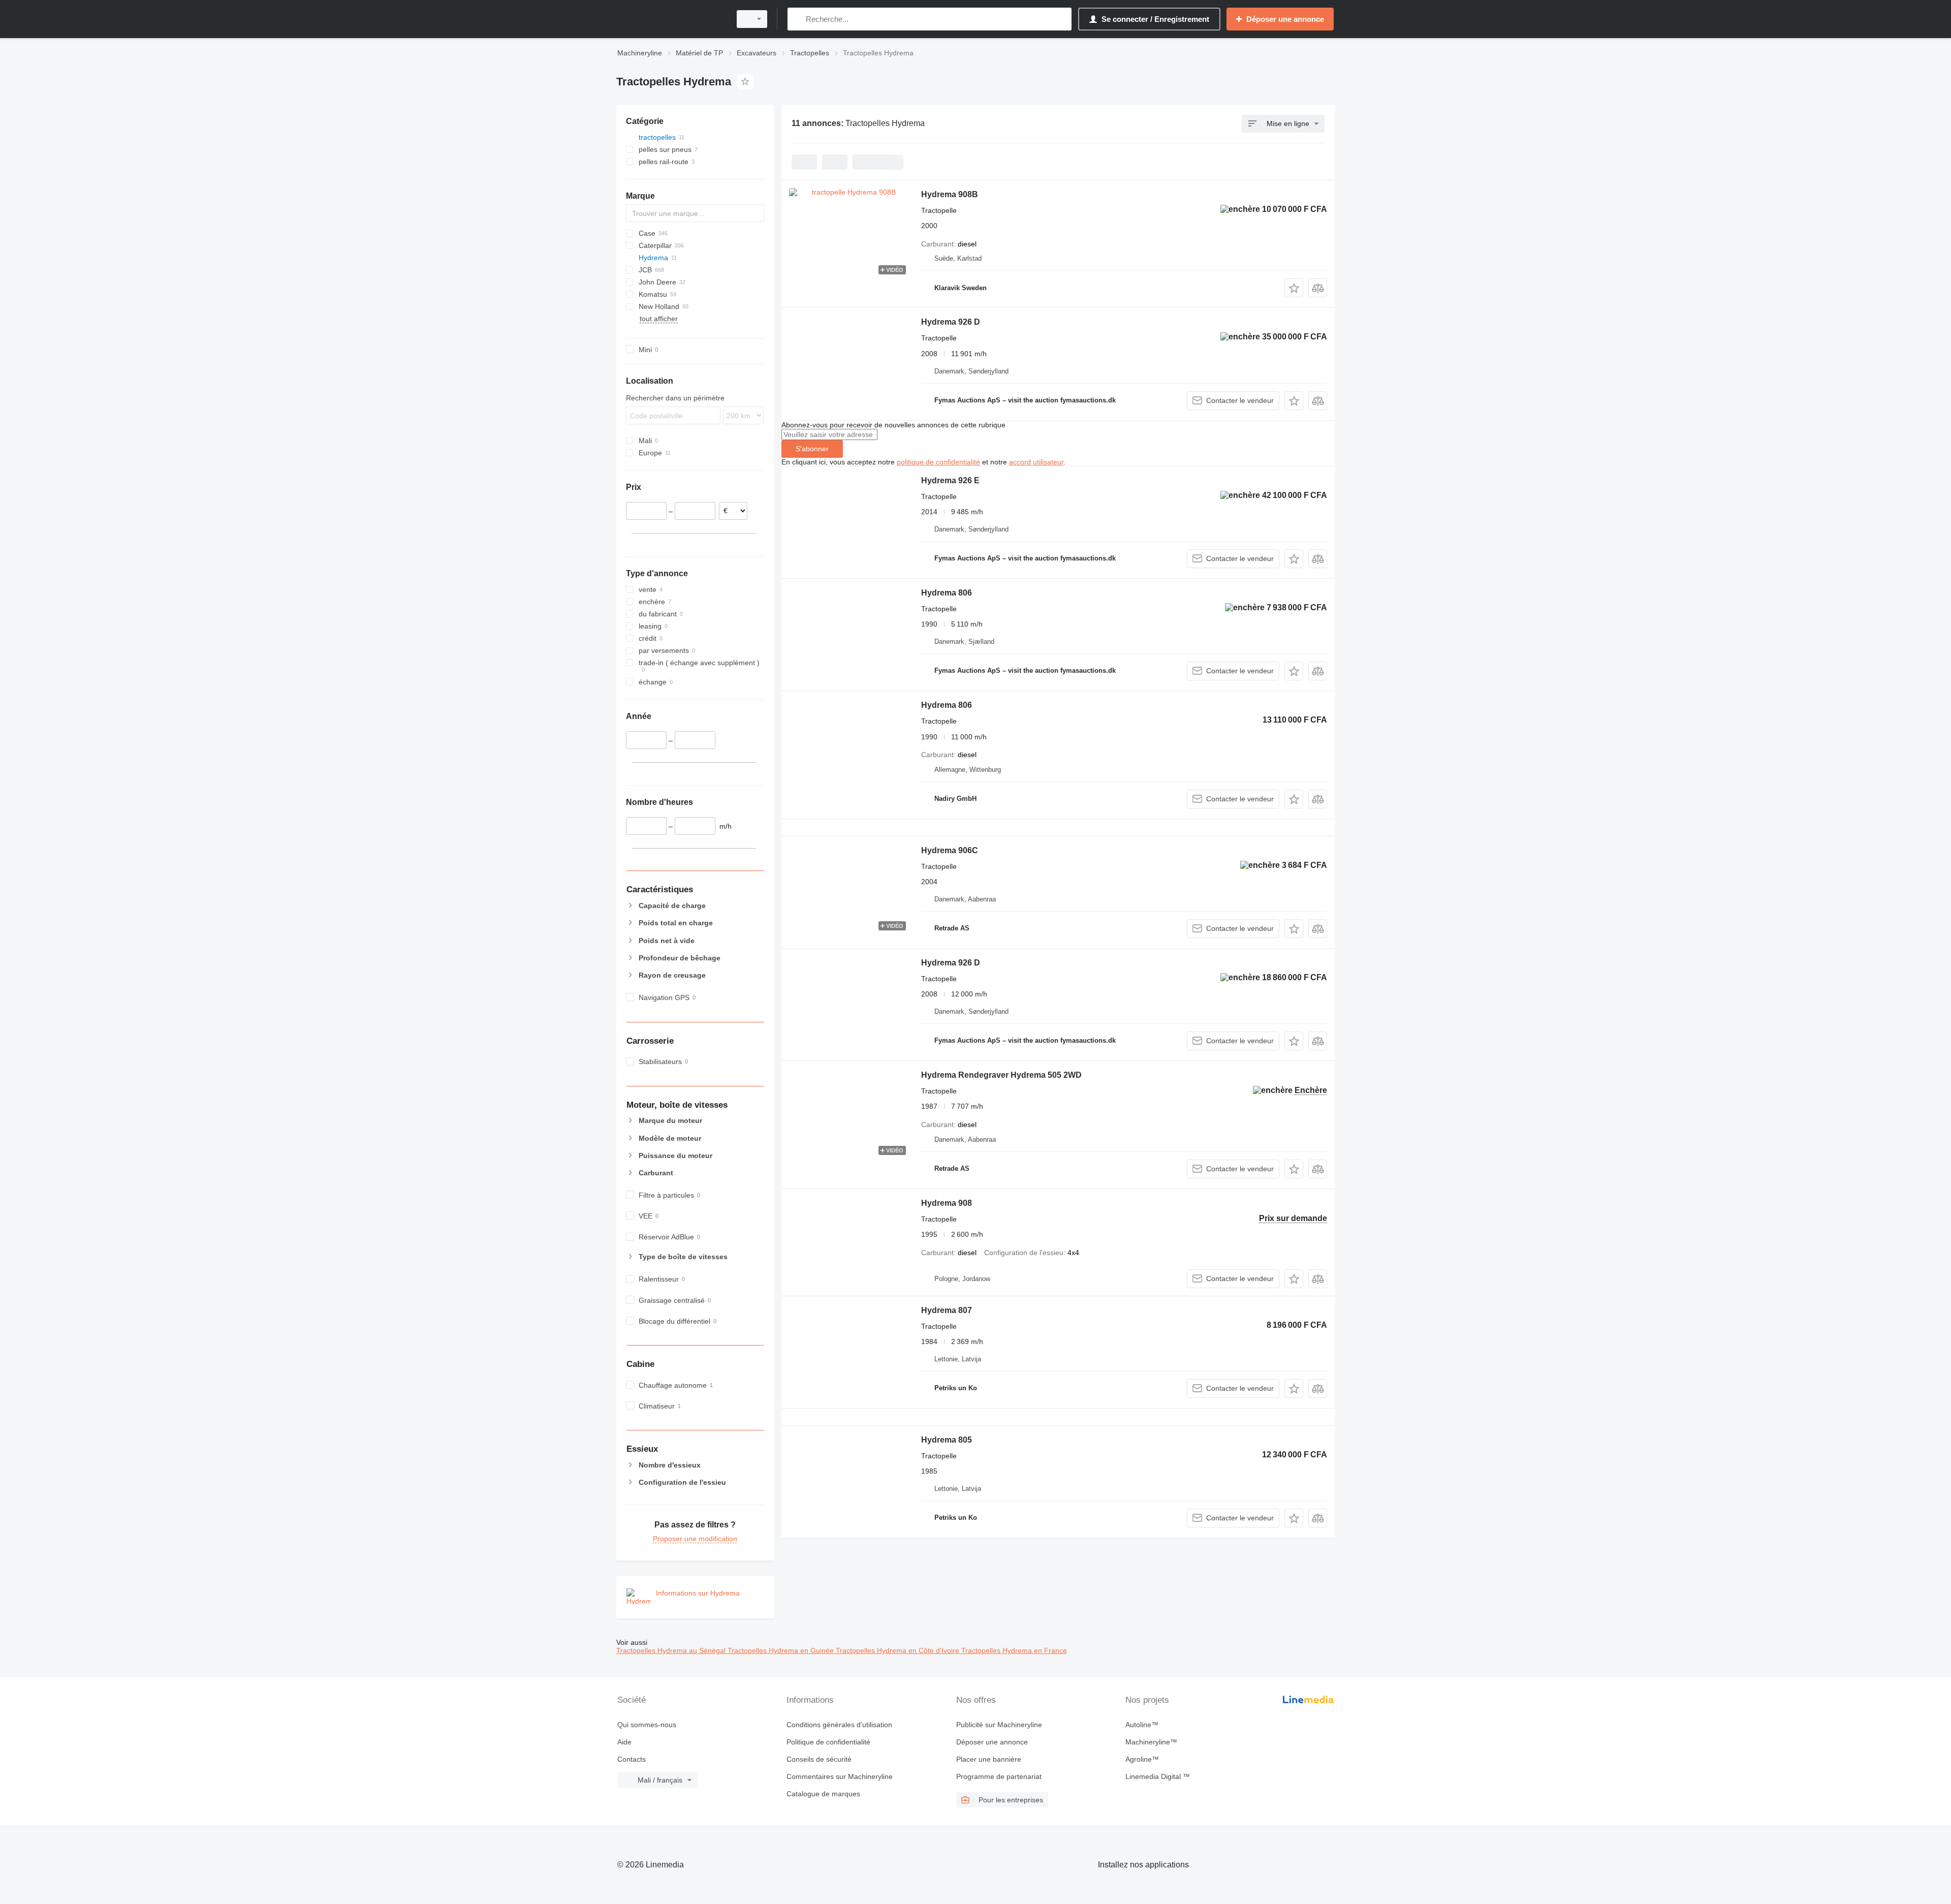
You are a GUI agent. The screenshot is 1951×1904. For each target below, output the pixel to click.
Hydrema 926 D (951, 322)
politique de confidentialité (938, 462)
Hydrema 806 (947, 593)
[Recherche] (797, 19)
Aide (624, 1742)
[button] (1294, 288)
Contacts (632, 1759)
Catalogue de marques (823, 1794)
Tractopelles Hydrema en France (1014, 1650)
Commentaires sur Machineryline (840, 1776)
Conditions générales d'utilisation (839, 1725)
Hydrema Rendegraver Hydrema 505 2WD (1001, 1075)
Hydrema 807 (947, 1310)
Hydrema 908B (950, 194)
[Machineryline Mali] (671, 19)
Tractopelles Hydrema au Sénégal (672, 1650)
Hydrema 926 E (950, 480)
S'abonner (812, 449)
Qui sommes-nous (647, 1725)
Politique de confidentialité (828, 1742)
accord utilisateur (1036, 462)
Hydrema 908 (947, 1203)
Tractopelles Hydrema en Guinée (782, 1650)
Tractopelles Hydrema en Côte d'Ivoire (899, 1650)
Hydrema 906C (950, 850)
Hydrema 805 (947, 1440)
